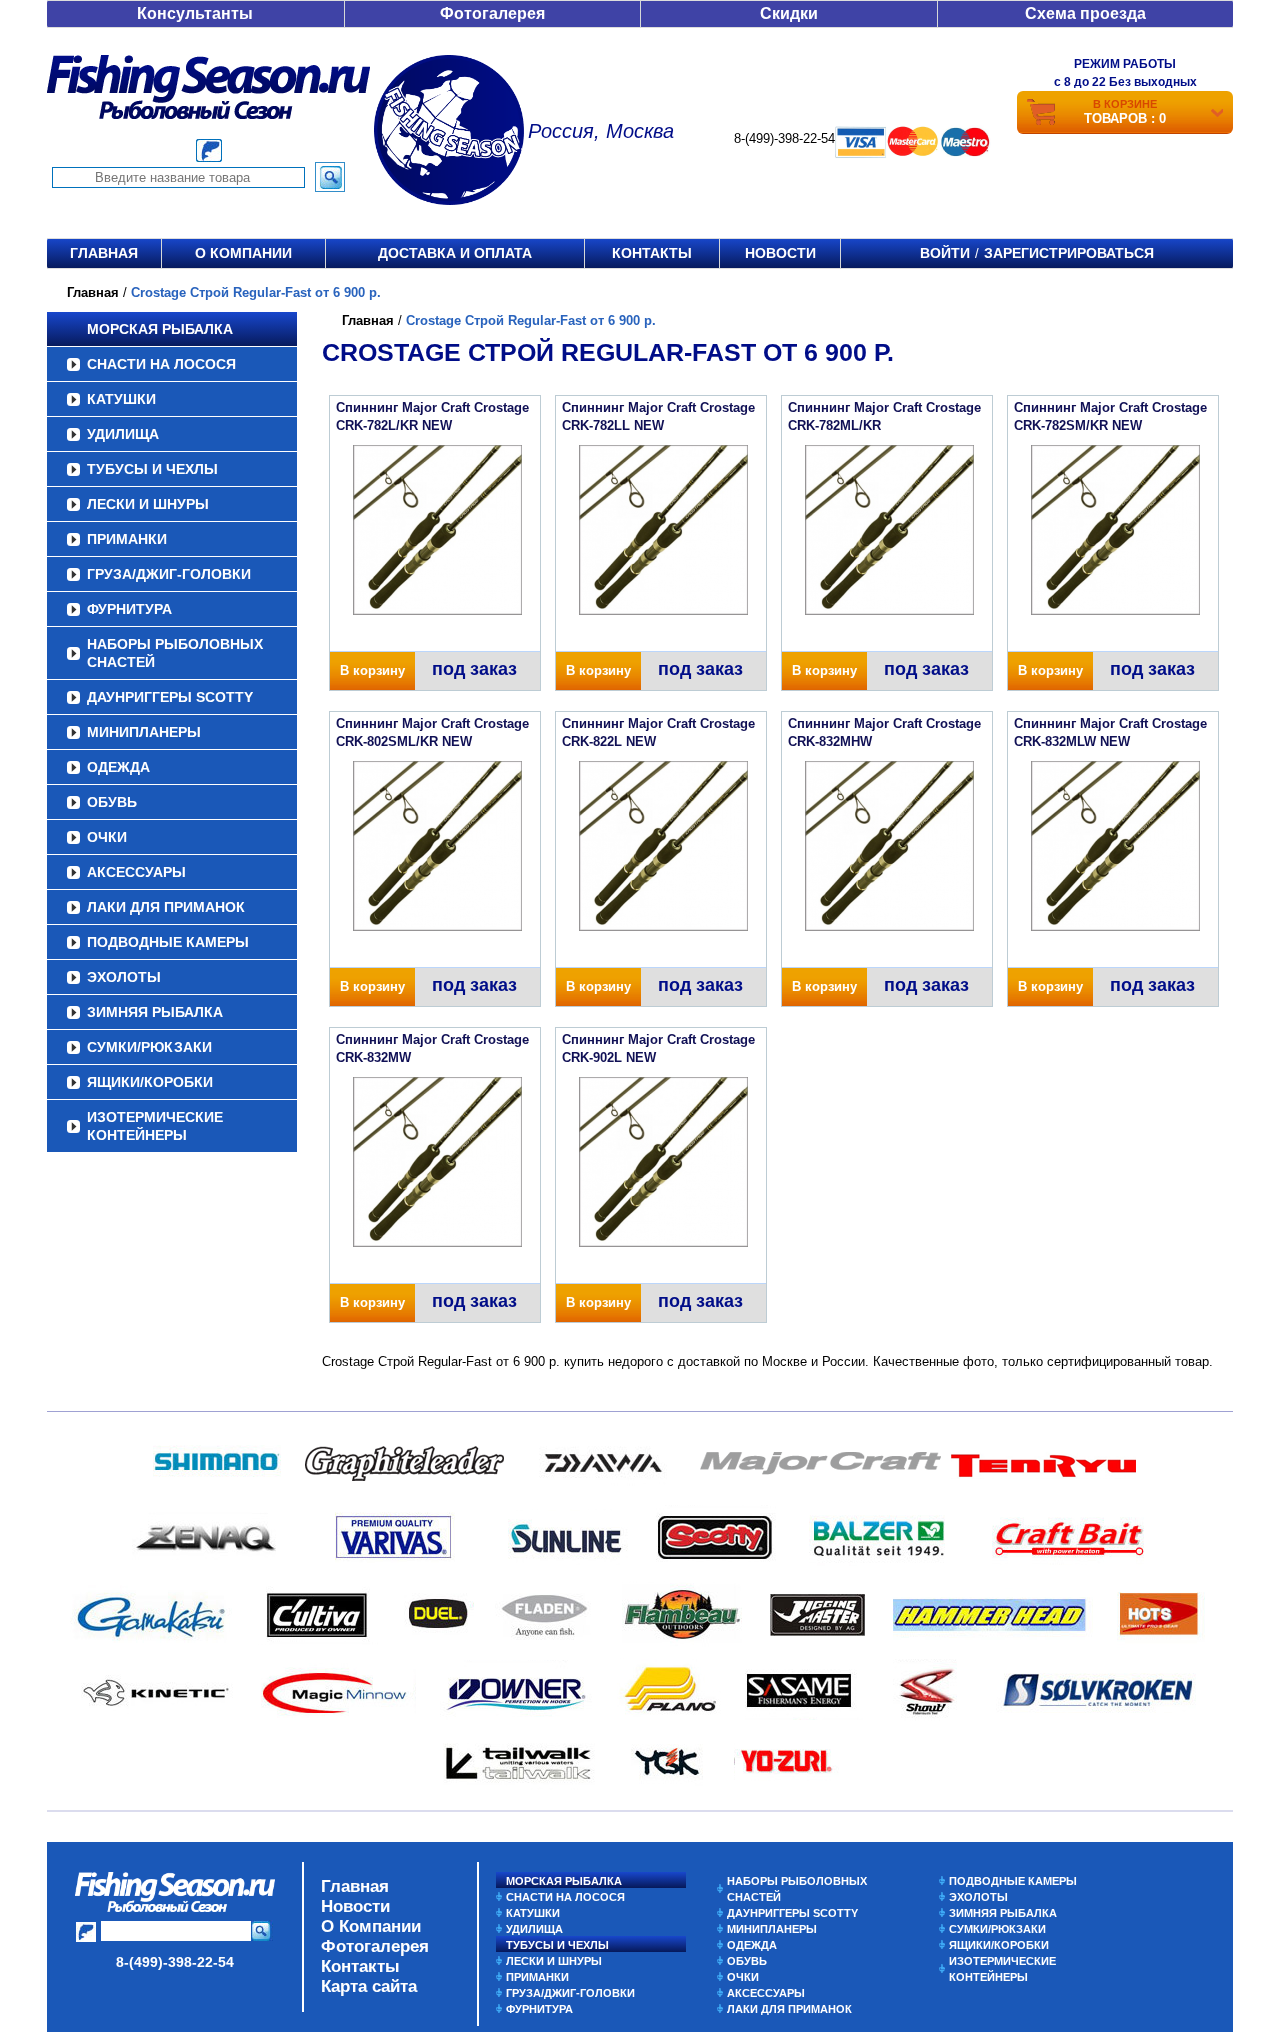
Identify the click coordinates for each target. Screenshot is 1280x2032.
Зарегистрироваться (1069, 253)
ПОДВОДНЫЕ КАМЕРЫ (168, 942)
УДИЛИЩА (123, 434)
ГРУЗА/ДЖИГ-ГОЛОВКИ (169, 574)
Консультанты (195, 13)
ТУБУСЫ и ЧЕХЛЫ (152, 469)
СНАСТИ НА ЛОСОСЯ (161, 364)
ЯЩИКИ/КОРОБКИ (150, 1082)
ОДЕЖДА (118, 767)
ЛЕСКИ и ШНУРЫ (148, 504)
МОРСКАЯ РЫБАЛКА (160, 329)
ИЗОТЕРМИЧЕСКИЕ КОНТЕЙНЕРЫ (155, 1126)
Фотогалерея (492, 13)
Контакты (652, 253)
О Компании (371, 1926)
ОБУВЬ (112, 802)
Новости (780, 253)
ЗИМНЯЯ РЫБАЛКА (155, 1012)
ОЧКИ (107, 837)
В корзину (372, 670)
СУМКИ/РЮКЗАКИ (149, 1047)
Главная (104, 253)
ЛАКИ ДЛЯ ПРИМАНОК (166, 907)
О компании (243, 253)
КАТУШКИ (121, 399)
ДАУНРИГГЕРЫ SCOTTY (170, 697)
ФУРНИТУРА (129, 609)
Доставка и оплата (455, 253)
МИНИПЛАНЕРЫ (144, 732)
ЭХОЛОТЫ (124, 977)
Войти (945, 253)
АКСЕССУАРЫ (136, 872)
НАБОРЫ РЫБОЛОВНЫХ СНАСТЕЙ (175, 653)
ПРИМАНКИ (127, 539)
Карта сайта (369, 1986)
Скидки (789, 13)
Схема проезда (1085, 13)
